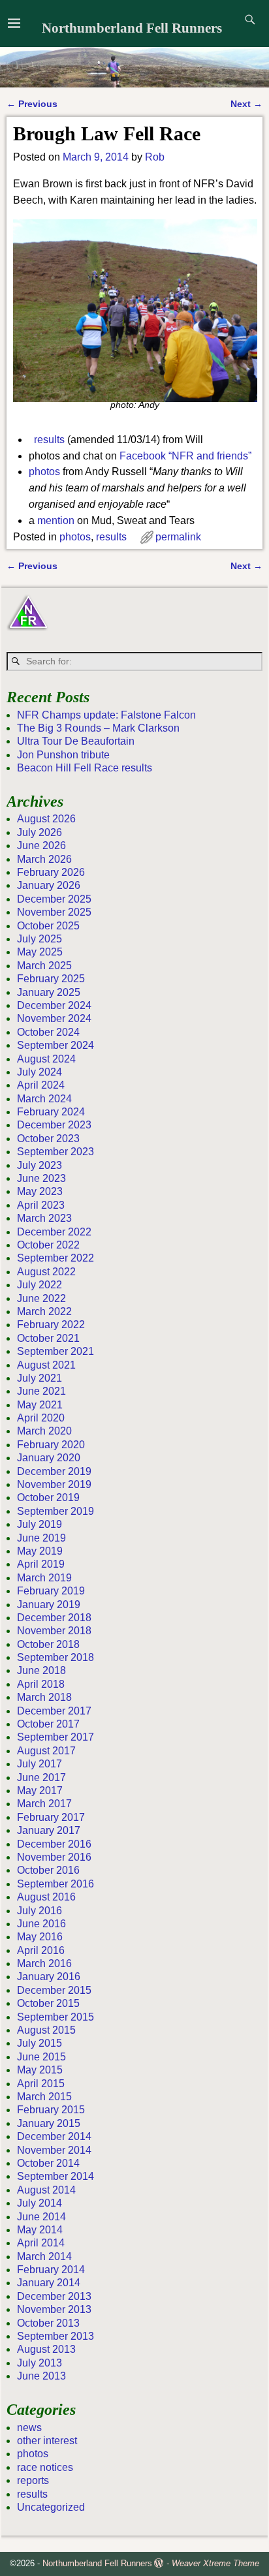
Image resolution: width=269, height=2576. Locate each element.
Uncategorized (51, 2507)
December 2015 (54, 1990)
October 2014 (48, 2163)
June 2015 (41, 2057)
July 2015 (40, 2043)
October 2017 (48, 1724)
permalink (178, 537)
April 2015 (41, 2084)
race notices (45, 2467)
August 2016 (46, 1897)
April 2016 (41, 1950)
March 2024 (44, 1099)
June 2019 (41, 1538)
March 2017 (44, 1804)
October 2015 (48, 2003)
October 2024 (48, 1032)
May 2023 (40, 1191)
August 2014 (46, 2190)
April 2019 (41, 1564)
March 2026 (44, 859)
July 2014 (40, 2203)
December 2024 (54, 1005)
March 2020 (44, 1431)
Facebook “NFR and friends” (185, 456)
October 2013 (48, 2323)
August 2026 (46, 819)
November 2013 (54, 2309)
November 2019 (54, 1484)
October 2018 (48, 1644)
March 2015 (44, 2097)
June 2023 (41, 1178)
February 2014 (51, 2270)
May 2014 (40, 2230)
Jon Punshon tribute (63, 755)
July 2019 (40, 1524)
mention (56, 520)
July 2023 (40, 1165)
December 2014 (54, 2136)
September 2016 (55, 1884)
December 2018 (54, 1618)
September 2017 (55, 1737)
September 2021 (55, 1351)
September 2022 (55, 1258)
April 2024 (41, 1085)
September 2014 (55, 2176)
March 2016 (44, 1963)
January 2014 (49, 2283)
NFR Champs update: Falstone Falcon (106, 715)
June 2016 (41, 1924)
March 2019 (44, 1578)
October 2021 (48, 1338)
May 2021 (40, 1405)
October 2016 (48, 1870)
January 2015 (49, 2123)
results (49, 440)
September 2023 (55, 1152)
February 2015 (51, 2110)
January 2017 (49, 1830)
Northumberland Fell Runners (132, 28)
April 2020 (41, 1418)
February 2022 (51, 1325)
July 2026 (40, 832)
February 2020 (51, 1445)
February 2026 (51, 872)
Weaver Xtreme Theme (215, 2563)
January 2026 (49, 885)
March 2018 (44, 1697)
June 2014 (41, 2217)
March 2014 (44, 2257)
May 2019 (40, 1551)
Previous (32, 104)
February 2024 (51, 1112)
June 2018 (41, 1670)
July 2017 (40, 1764)
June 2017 (41, 1777)
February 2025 (51, 979)
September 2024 (55, 1045)
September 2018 (55, 1657)
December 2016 (54, 1844)
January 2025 (49, 992)
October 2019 (48, 1497)
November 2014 (54, 2150)
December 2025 (54, 899)
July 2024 (40, 1072)
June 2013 (41, 2376)
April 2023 (41, 1205)
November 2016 (54, 1857)
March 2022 (44, 1311)
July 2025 (40, 939)
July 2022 (40, 1285)
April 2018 (41, 1684)
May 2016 (40, 1937)
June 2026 (41, 846)
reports (33, 2480)
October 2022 (48, 1245)
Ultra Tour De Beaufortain (76, 741)
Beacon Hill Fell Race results (85, 768)
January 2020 (49, 1458)
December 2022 (54, 1232)
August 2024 (46, 1059)
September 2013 (55, 2336)
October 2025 (48, 926)
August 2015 (46, 2030)
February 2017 (51, 1817)
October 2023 (48, 1139)
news (29, 2428)
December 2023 (54, 1125)
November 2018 (54, 1631)
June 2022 (41, 1298)
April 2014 (41, 2243)
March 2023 (44, 1218)
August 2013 (46, 2349)
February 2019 (51, 1591)
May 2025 (40, 952)
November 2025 (54, 912)
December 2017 (54, 1711)
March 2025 (44, 966)
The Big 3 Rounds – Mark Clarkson (98, 728)
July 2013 (40, 2363)
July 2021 (40, 1378)
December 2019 (54, 1471)
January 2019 (49, 1605)
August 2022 (46, 1272)
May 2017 (40, 1791)
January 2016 (49, 1977)
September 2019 (55, 1511)
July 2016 (40, 1911)
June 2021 (41, 1391)
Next (246, 104)
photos (44, 472)
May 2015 (40, 2070)
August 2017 (46, 1751)
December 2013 (54, 2296)
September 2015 (55, 2017)
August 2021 (46, 1365)
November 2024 (54, 1018)
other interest (47, 2441)
